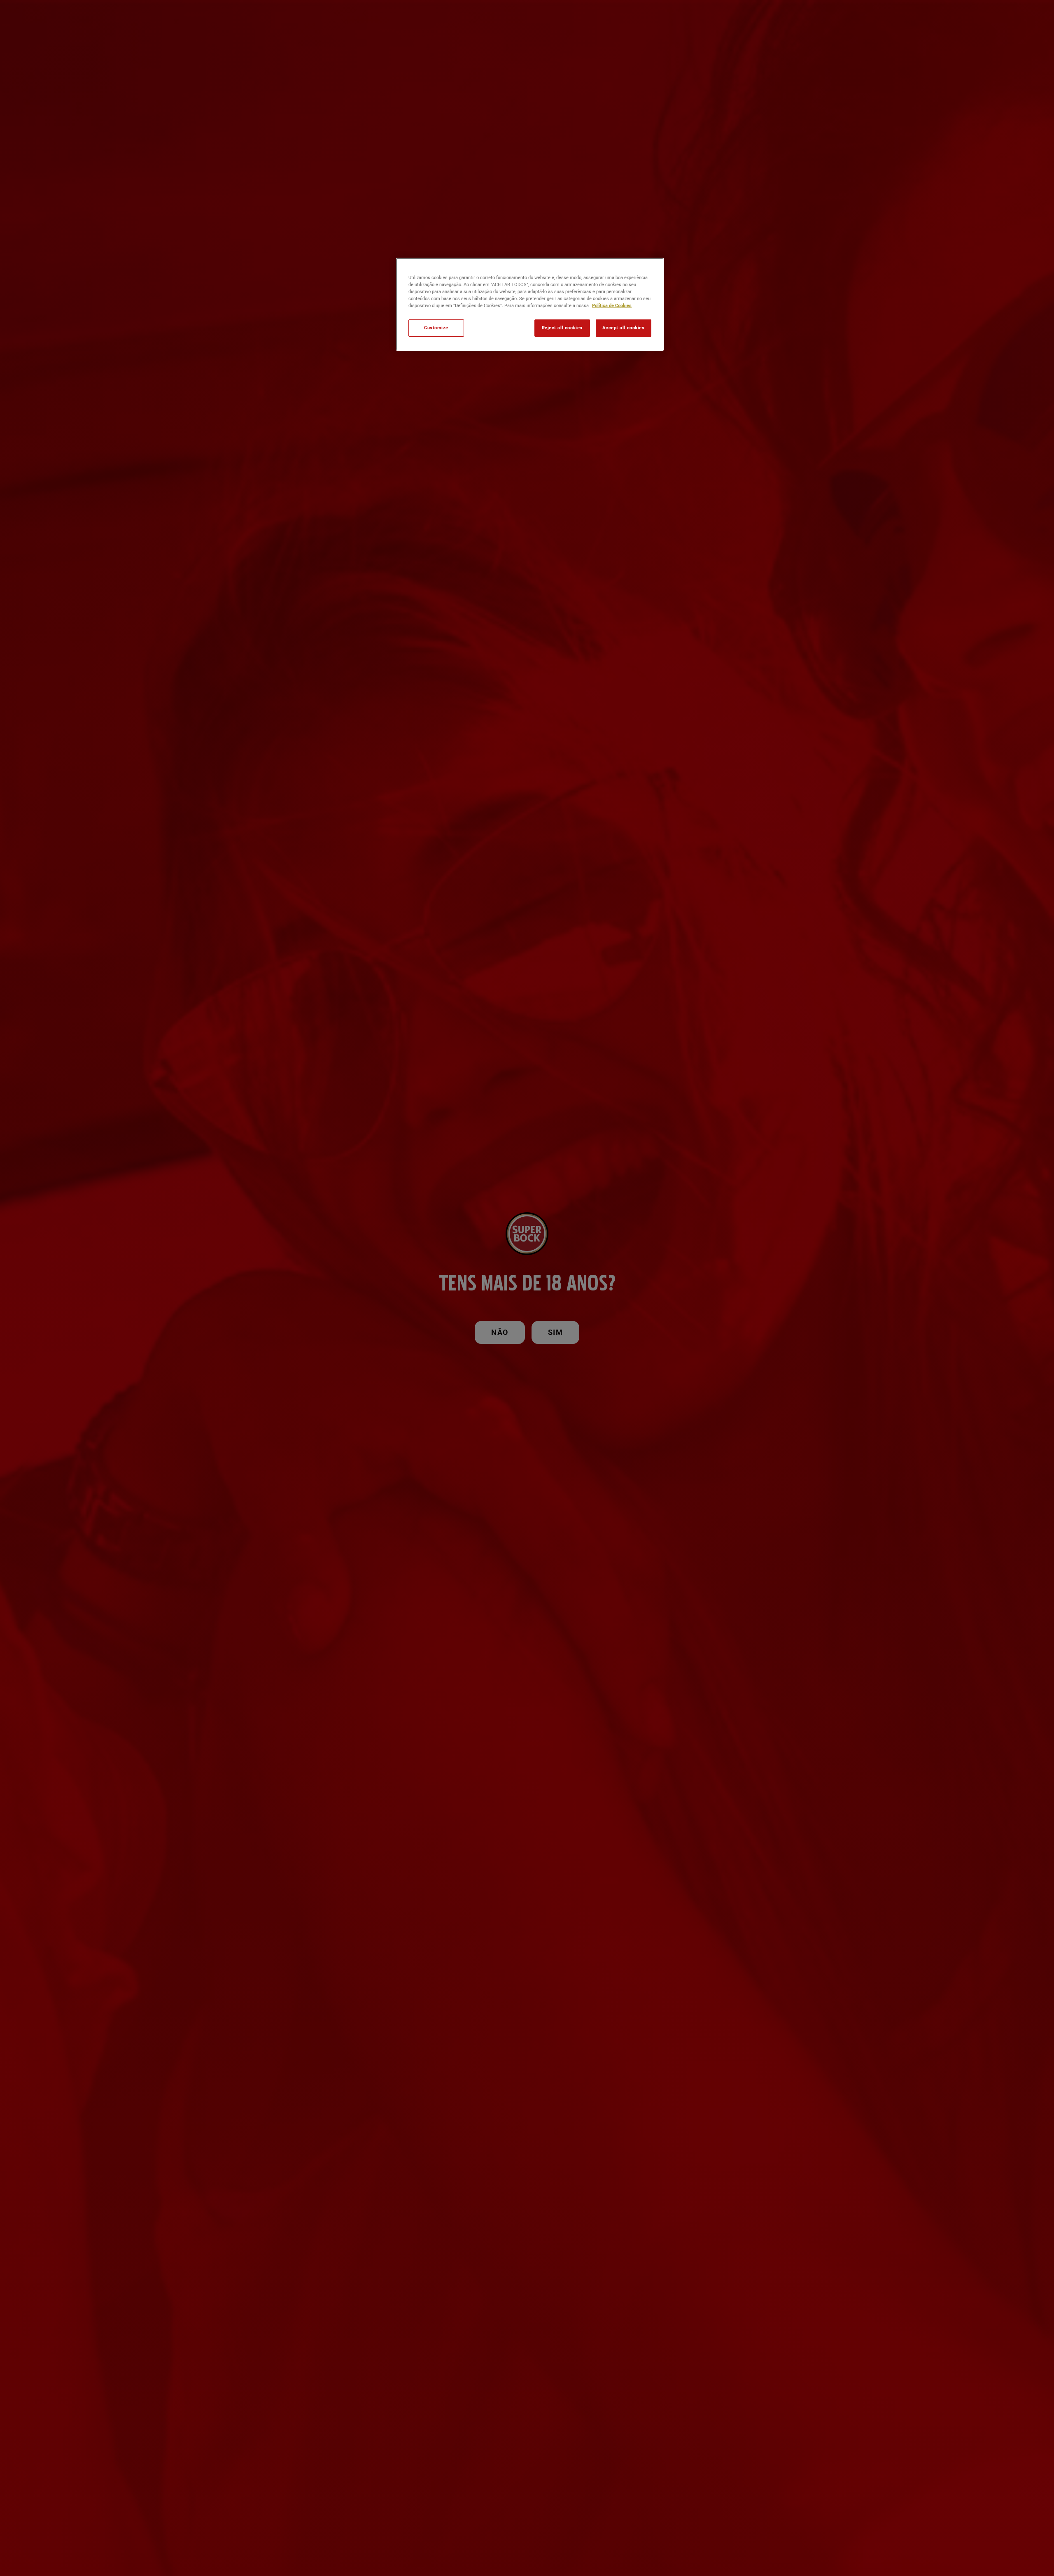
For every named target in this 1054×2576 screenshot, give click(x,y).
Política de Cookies (612, 305)
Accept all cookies (623, 328)
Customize (436, 328)
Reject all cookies (562, 328)
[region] (530, 304)
